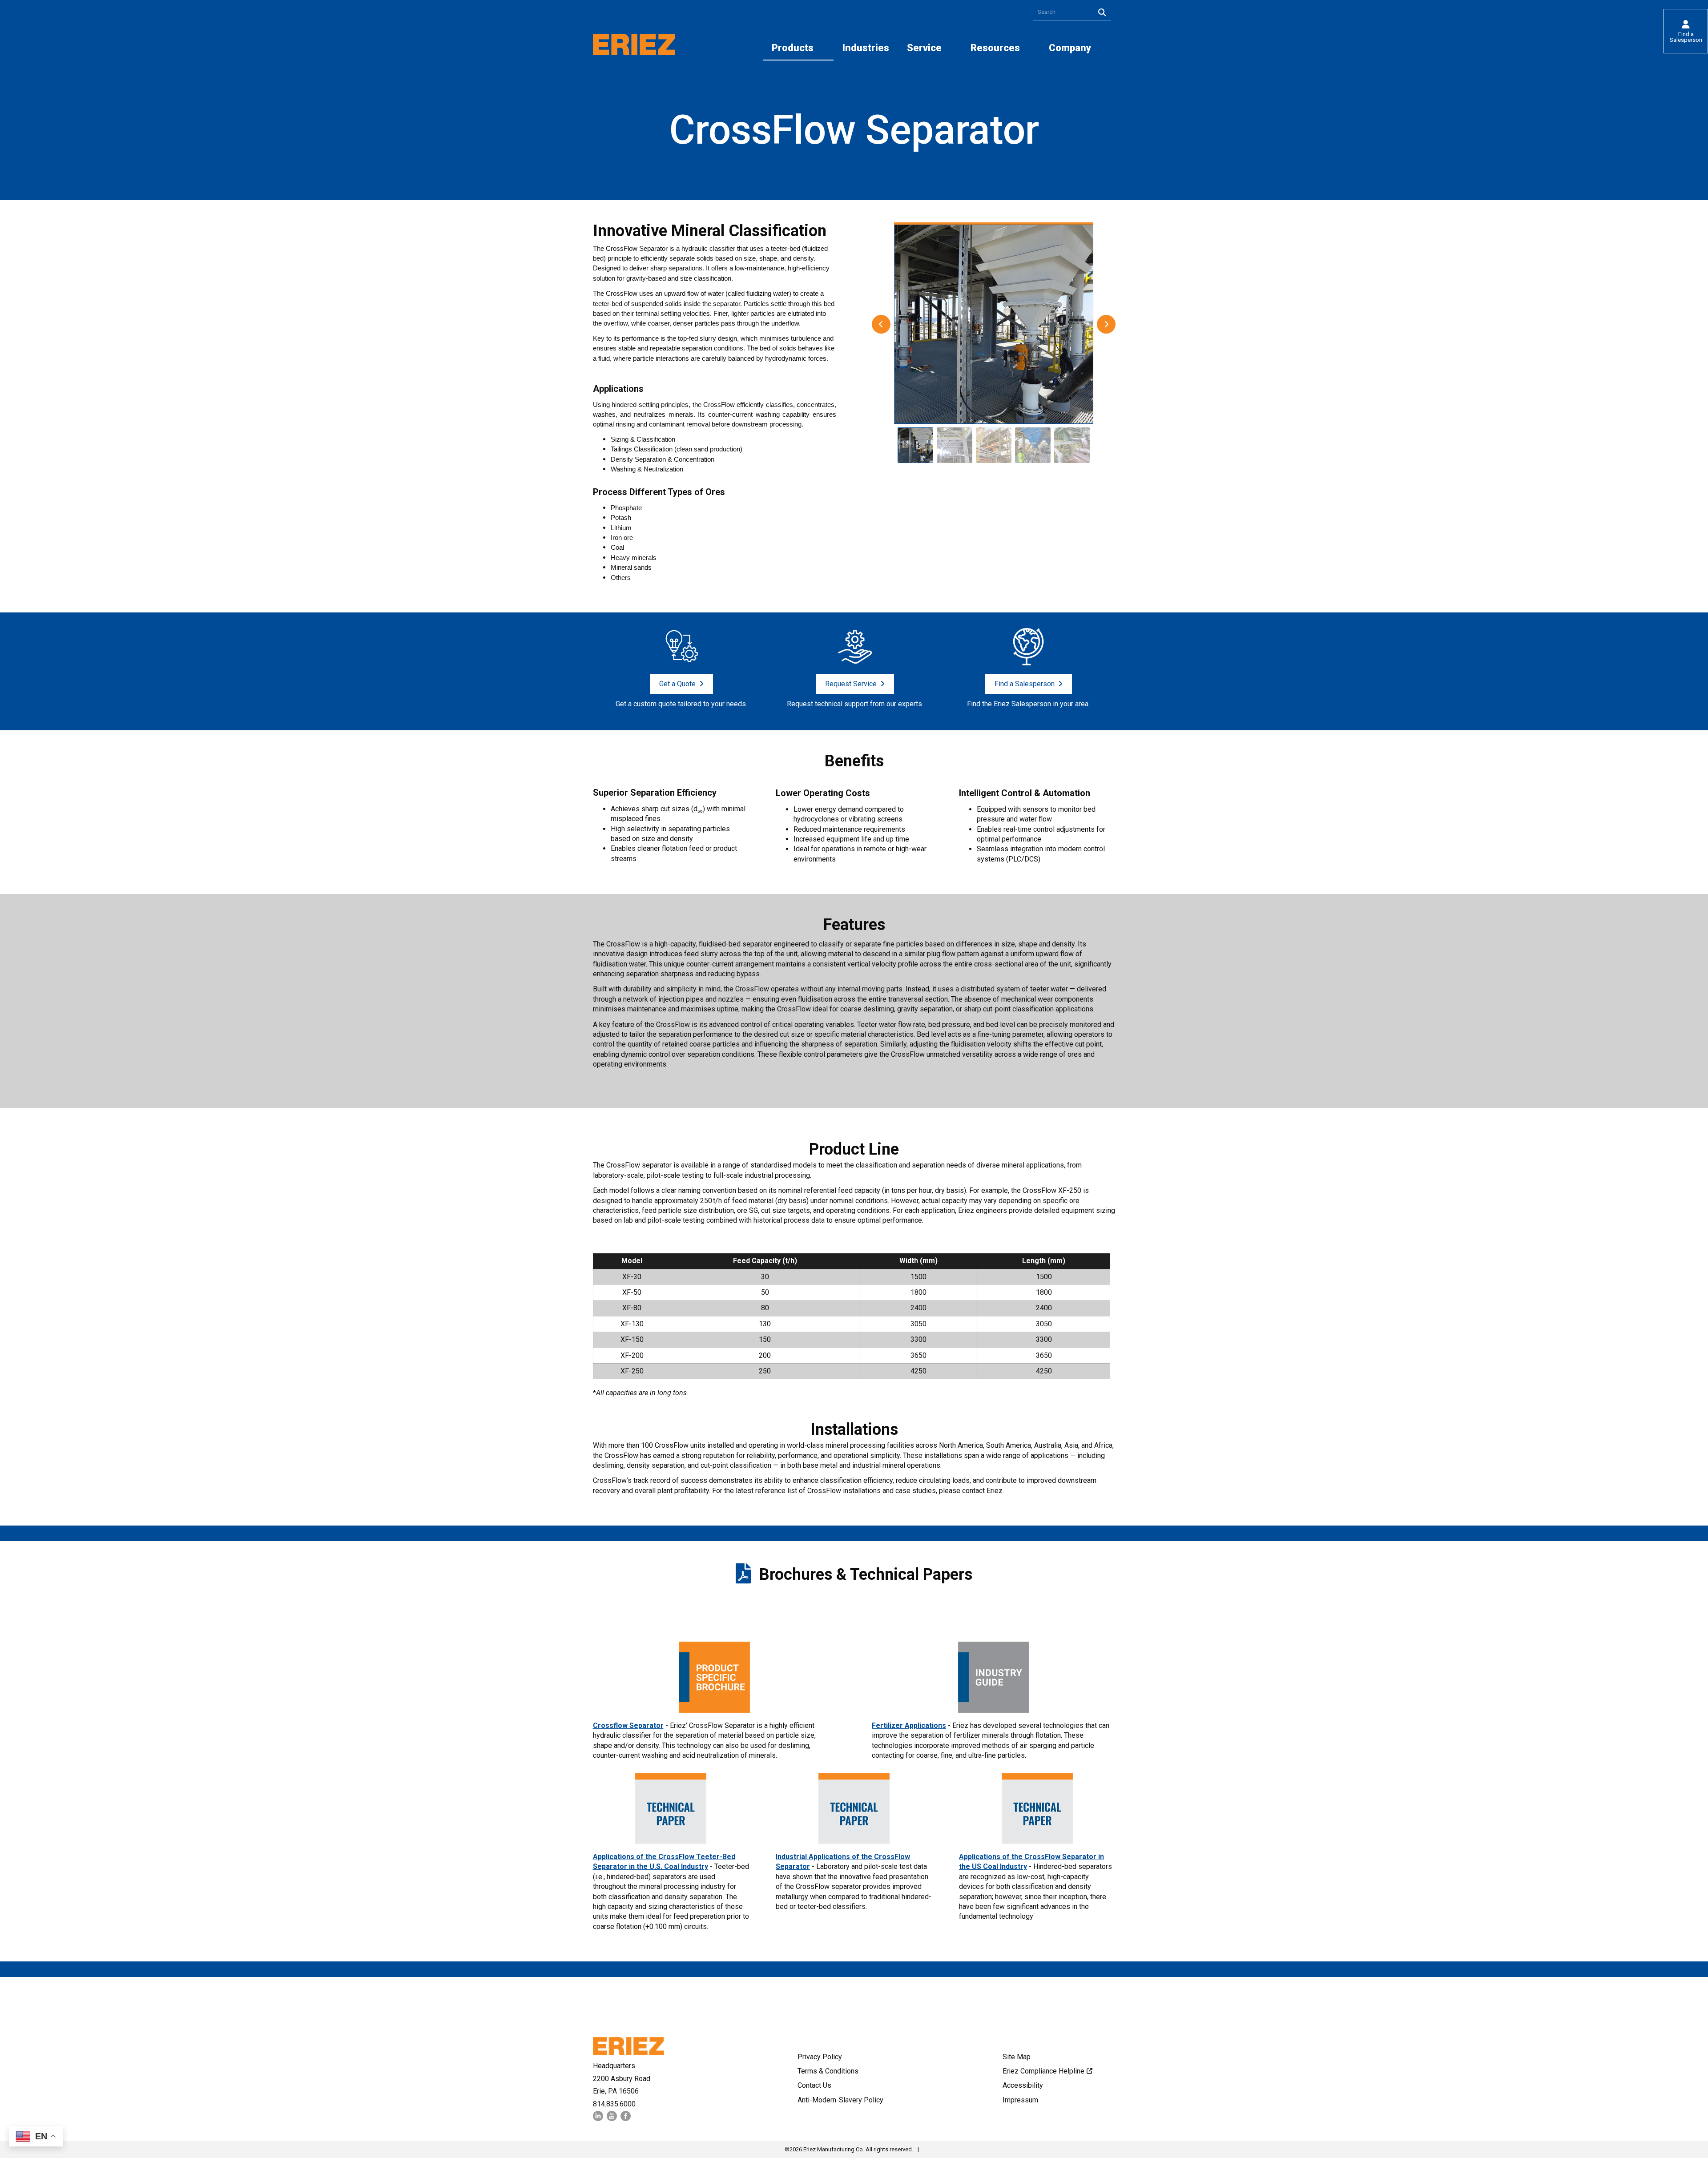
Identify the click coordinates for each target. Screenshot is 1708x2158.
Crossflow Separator (628, 1725)
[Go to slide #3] (994, 445)
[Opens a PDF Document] (714, 1710)
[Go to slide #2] (955, 445)
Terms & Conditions (828, 2071)
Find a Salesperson (1686, 37)
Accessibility (1023, 2085)
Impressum (1020, 2100)
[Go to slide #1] (915, 445)
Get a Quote (677, 684)
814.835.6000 (614, 2104)
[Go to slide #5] (1072, 445)
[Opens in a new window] (598, 2119)
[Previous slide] (881, 324)
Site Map (1017, 2057)
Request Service (851, 684)
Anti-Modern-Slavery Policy (840, 2100)
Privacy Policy (820, 2057)
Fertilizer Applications (909, 1725)
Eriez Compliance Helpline (1043, 2071)
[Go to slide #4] (1033, 445)
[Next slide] (1106, 324)
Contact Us (814, 2085)
